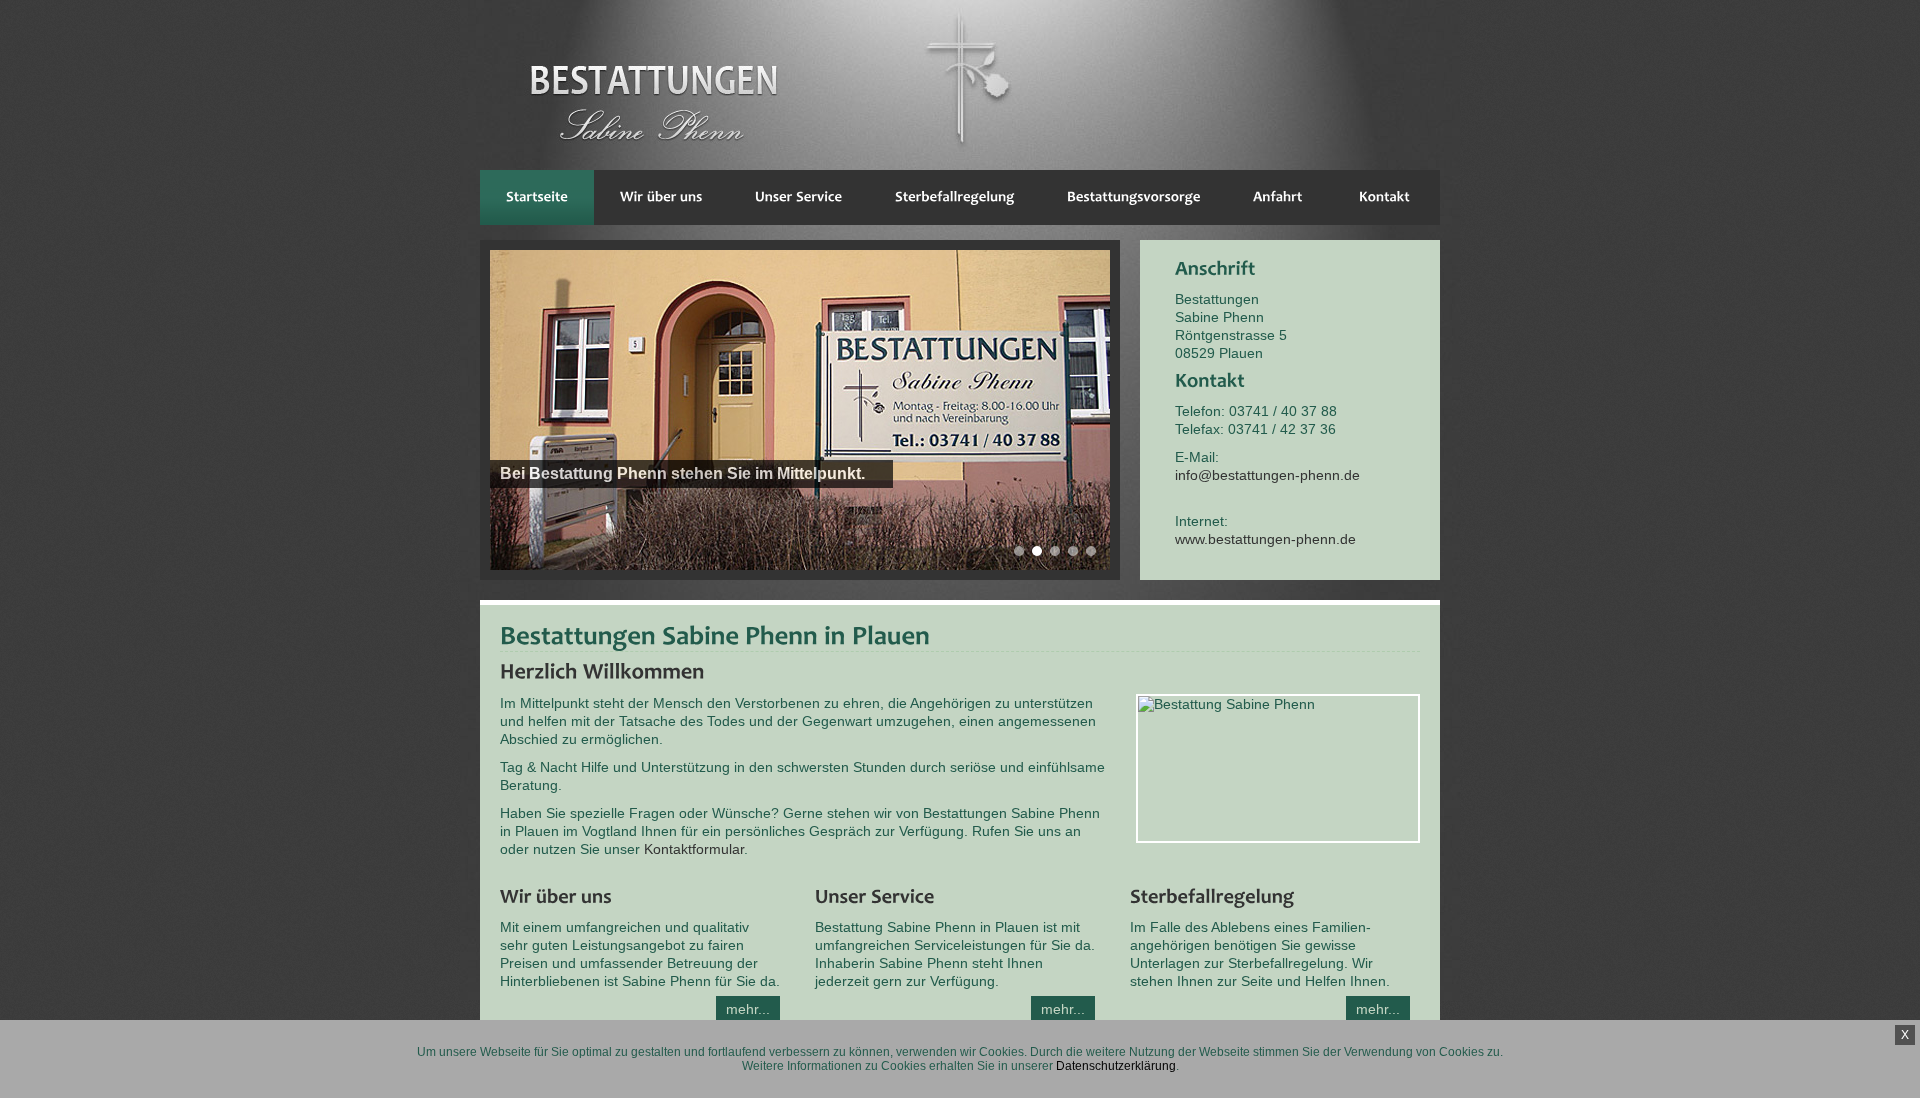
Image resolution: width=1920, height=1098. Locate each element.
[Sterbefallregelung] (955, 197)
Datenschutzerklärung (1116, 1066)
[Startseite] (537, 197)
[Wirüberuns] (661, 197)
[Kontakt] (1384, 197)
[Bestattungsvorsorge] (1134, 197)
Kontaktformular (694, 849)
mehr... (748, 1009)
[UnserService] (799, 197)
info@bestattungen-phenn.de (1267, 475)
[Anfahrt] (1278, 197)
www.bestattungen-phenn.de (1265, 539)
